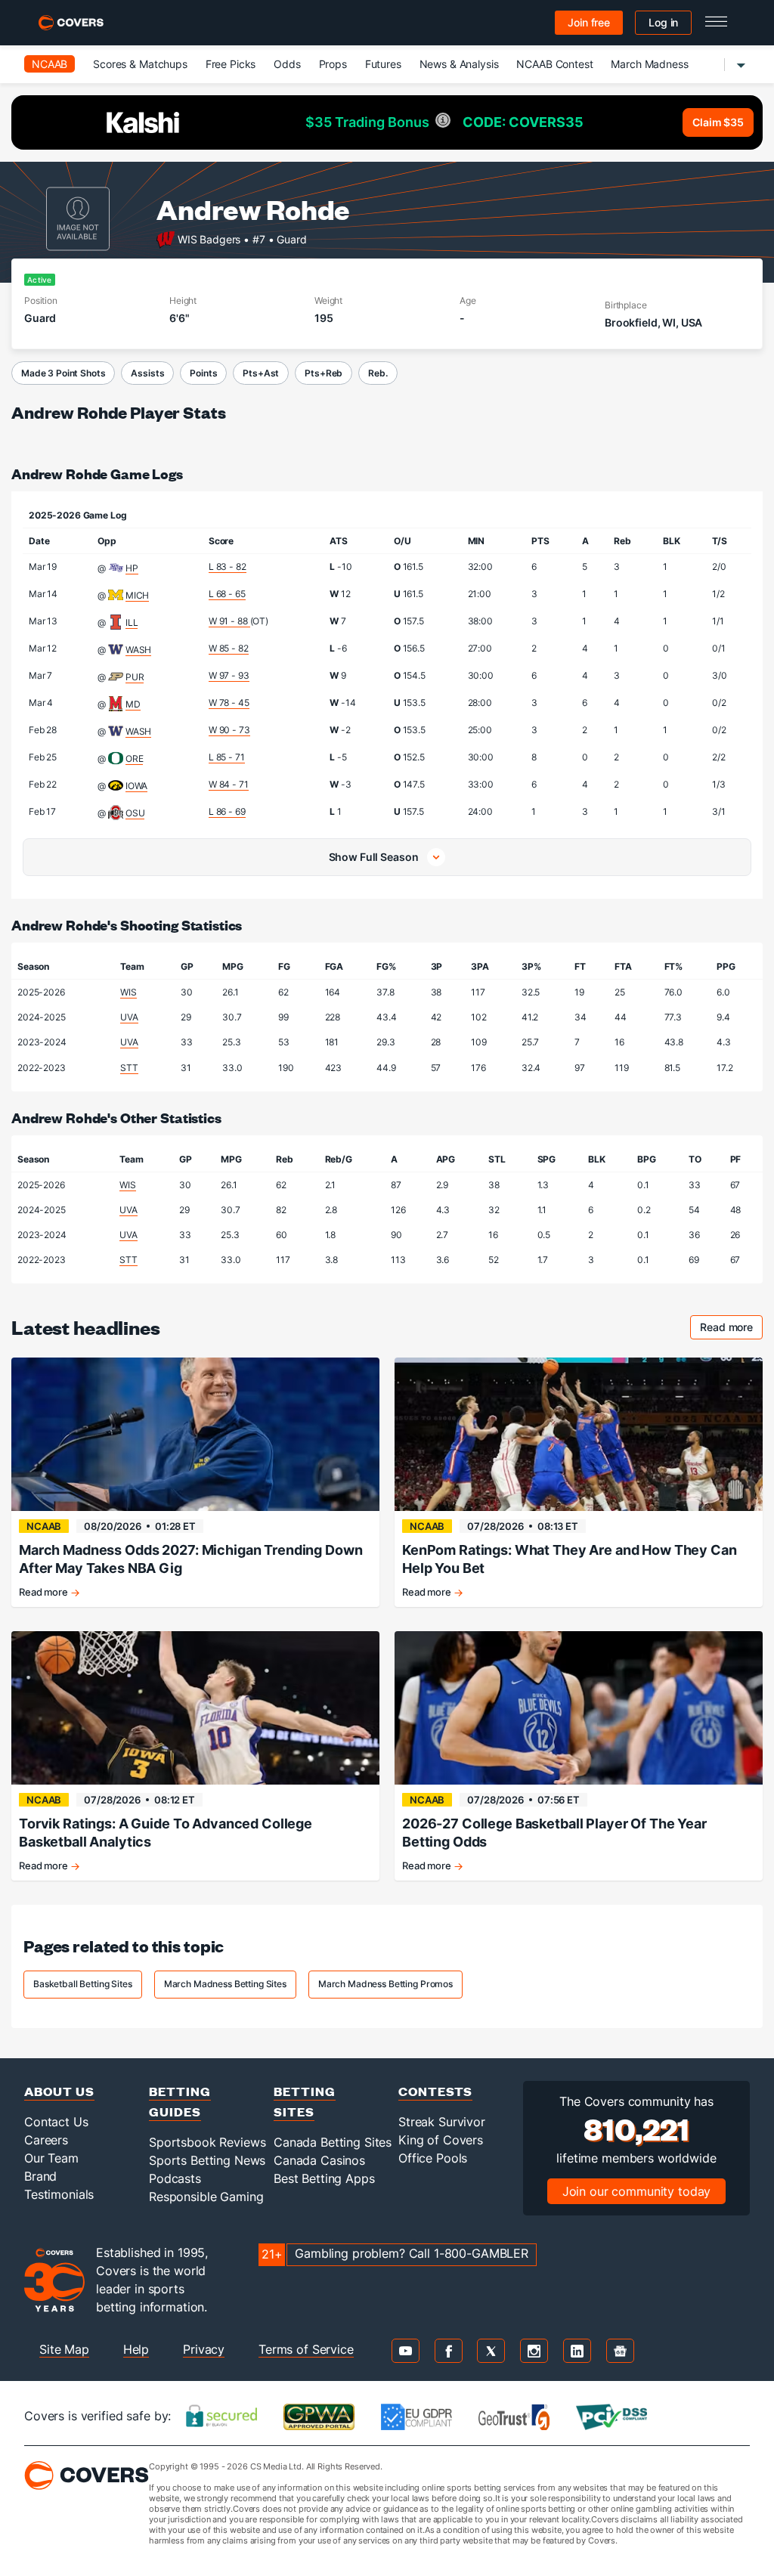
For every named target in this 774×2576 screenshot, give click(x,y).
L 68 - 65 (227, 594)
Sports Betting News (207, 2160)
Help (136, 2349)
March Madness (649, 64)
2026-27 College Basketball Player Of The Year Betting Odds (554, 1833)
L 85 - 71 (227, 757)
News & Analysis (459, 64)
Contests (435, 2091)
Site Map (64, 2349)
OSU (135, 813)
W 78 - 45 (229, 703)
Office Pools (433, 2158)
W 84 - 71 (229, 784)
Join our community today (637, 2191)
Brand (40, 2176)
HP (132, 568)
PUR (135, 677)
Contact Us (56, 2122)
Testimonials (59, 2194)
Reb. (378, 373)
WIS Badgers (209, 238)
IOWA (136, 786)
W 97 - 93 (229, 675)
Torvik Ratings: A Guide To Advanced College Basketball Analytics (166, 1833)
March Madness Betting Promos (385, 1984)
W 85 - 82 (229, 648)
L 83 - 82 (228, 567)
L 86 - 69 (227, 811)
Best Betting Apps (324, 2178)
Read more (731, 1329)
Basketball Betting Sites (83, 1984)
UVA (129, 1017)
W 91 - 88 (229, 621)
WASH (138, 650)
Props (333, 64)
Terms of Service (306, 2349)
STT (129, 1068)
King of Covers (441, 2140)
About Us (59, 2091)
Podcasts (175, 2178)
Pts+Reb (324, 373)
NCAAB (50, 64)
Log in (663, 22)
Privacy (204, 2349)
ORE (135, 759)
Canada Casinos (319, 2160)
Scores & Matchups (140, 64)
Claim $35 (718, 122)
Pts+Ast (261, 373)
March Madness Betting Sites (225, 1984)
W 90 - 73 (229, 730)
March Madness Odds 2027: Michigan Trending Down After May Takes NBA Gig (190, 1559)
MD (133, 704)
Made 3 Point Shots (63, 373)
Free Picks (231, 64)
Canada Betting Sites (333, 2142)
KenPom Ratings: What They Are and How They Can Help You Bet (570, 1559)
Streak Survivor (442, 2122)
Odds (287, 64)
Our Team (51, 2158)
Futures (383, 64)
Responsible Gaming (206, 2197)
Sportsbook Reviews (207, 2142)
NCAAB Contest (554, 64)
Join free (589, 22)
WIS (128, 992)
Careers (46, 2140)
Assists (147, 373)
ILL (132, 622)
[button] (387, 857)
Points (203, 373)
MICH (137, 595)
